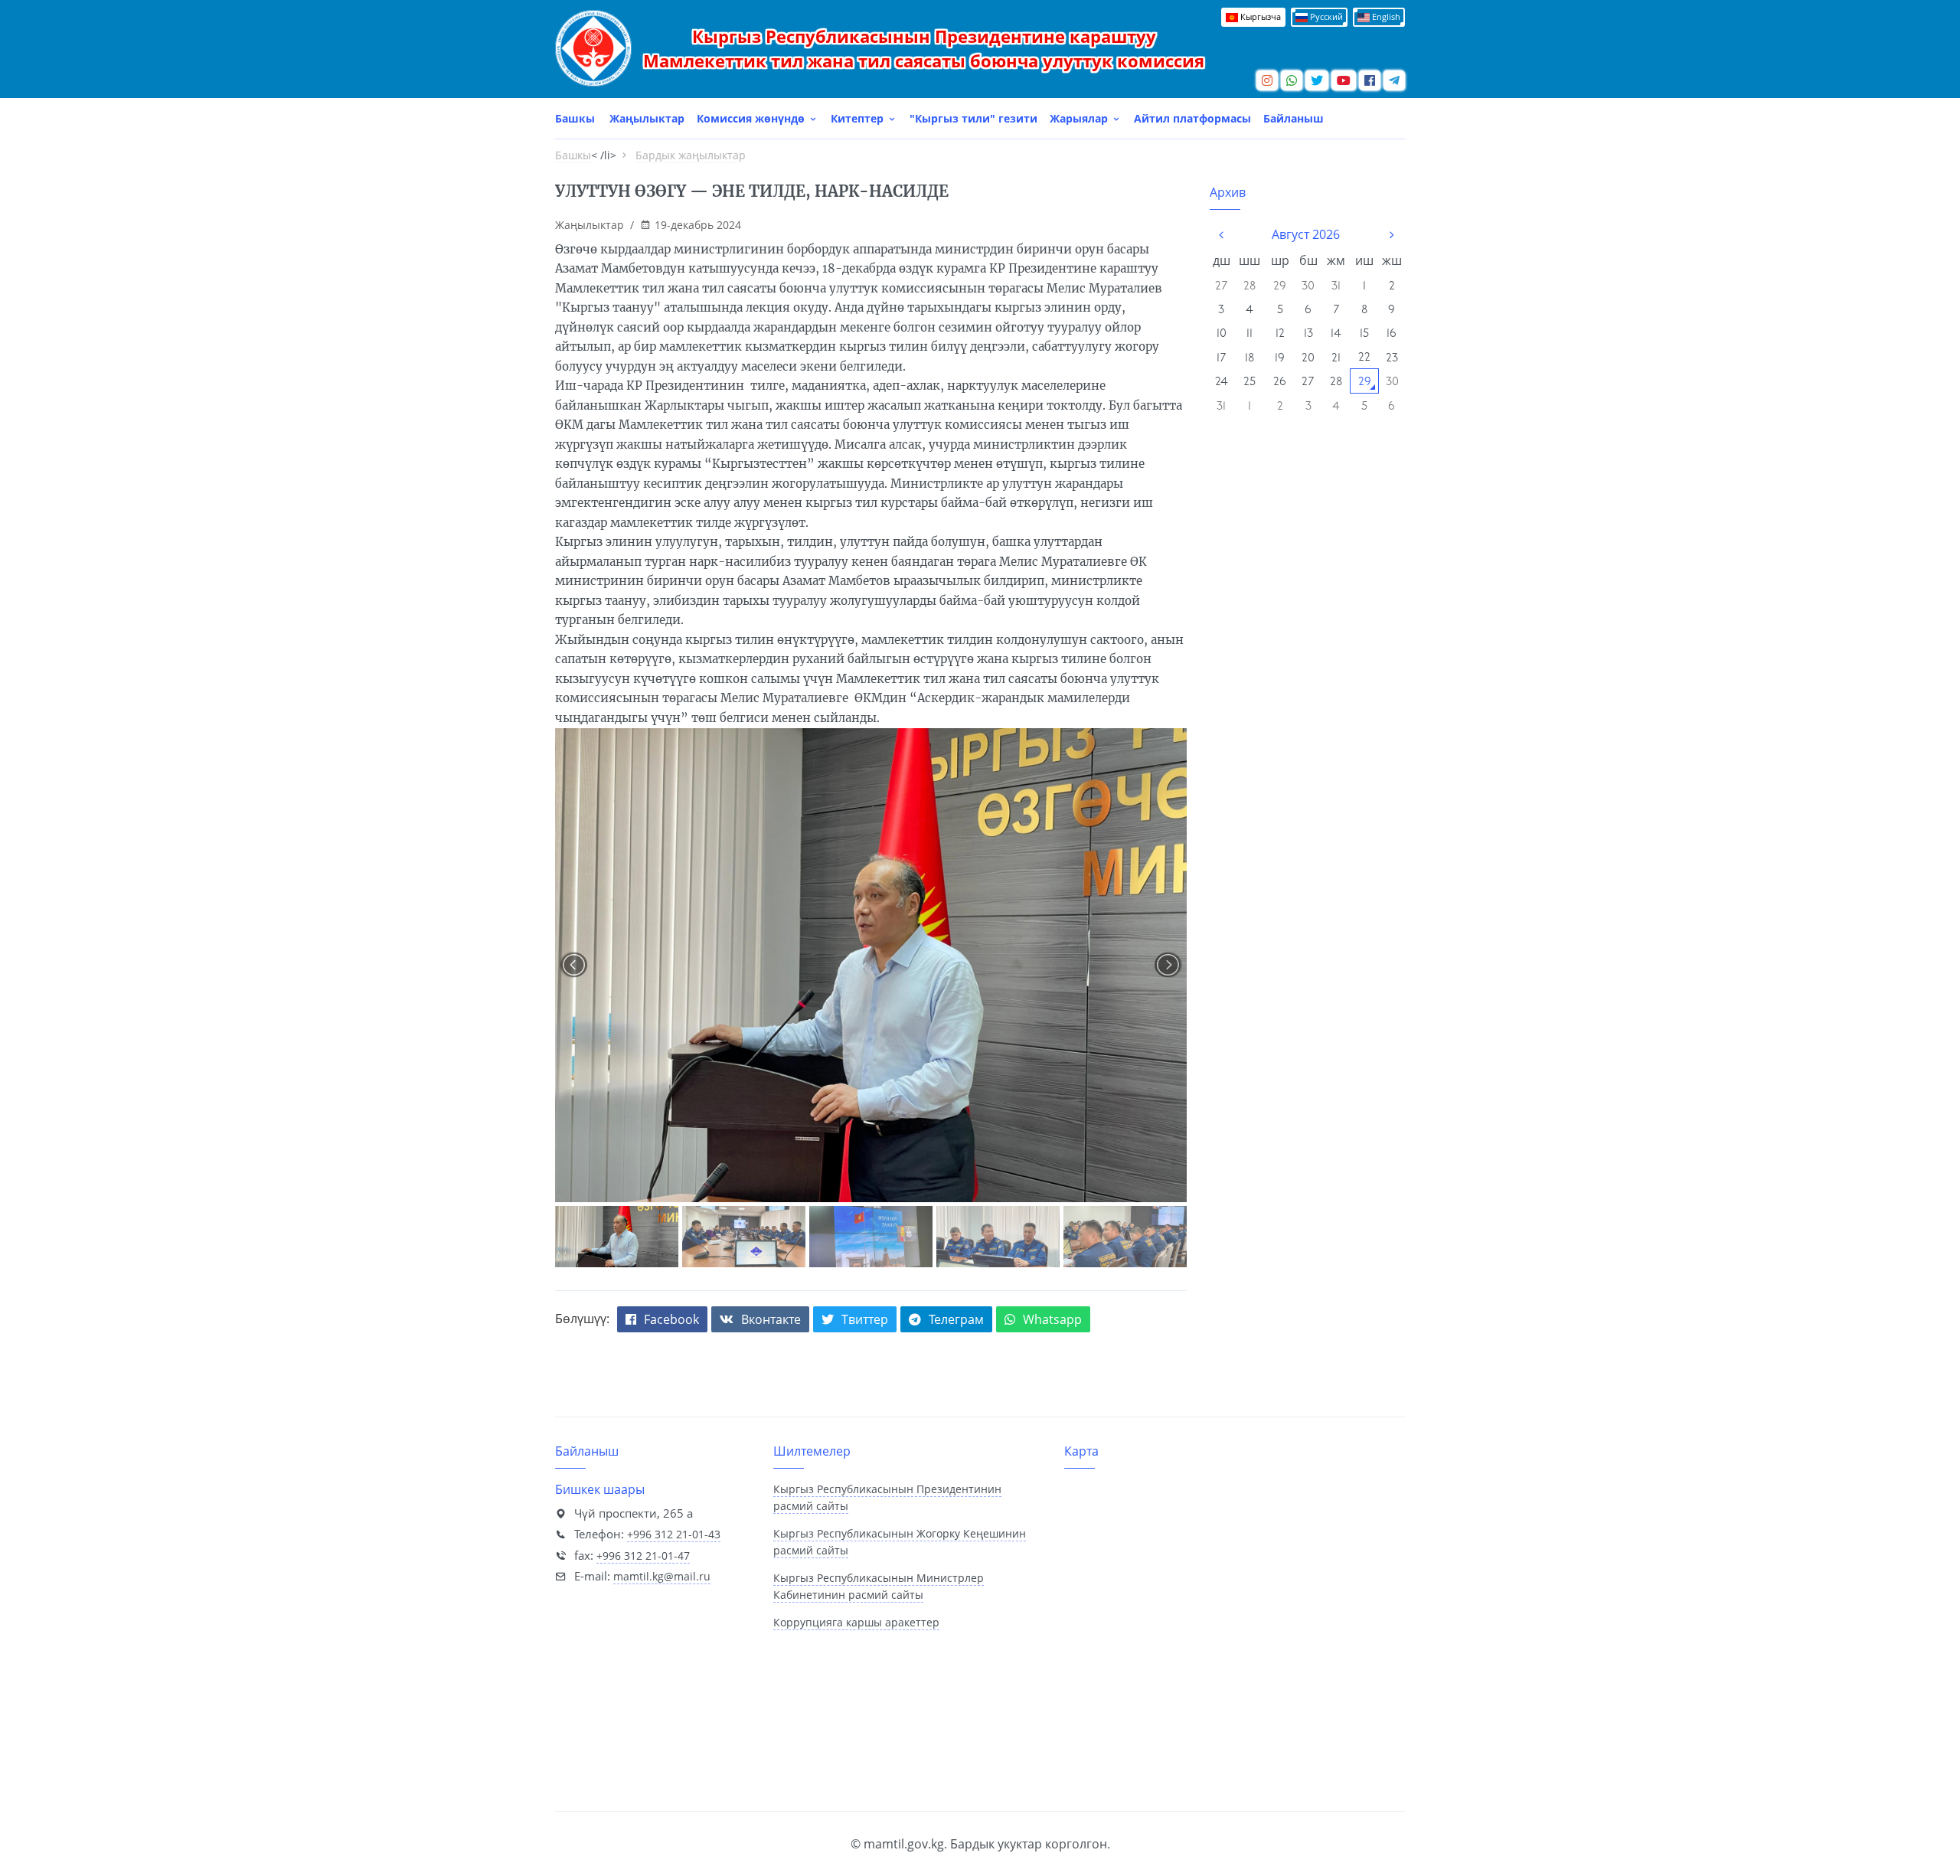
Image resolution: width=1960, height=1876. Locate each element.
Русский (1325, 16)
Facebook (671, 1319)
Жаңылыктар (647, 118)
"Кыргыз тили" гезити (973, 118)
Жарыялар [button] (1080, 118)
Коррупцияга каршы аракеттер (856, 1622)
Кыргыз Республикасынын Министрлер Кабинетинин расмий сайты (879, 1587)
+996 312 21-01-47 (643, 1556)
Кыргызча (1259, 16)
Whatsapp (1052, 1319)
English (1385, 16)
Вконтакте (771, 1319)
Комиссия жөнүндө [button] (752, 118)
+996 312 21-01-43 (674, 1534)
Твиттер (865, 1319)
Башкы (575, 118)
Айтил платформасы (1192, 118)
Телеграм (956, 1319)
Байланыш (1294, 118)
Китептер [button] (859, 118)
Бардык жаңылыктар (691, 155)
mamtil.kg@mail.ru (662, 1576)
